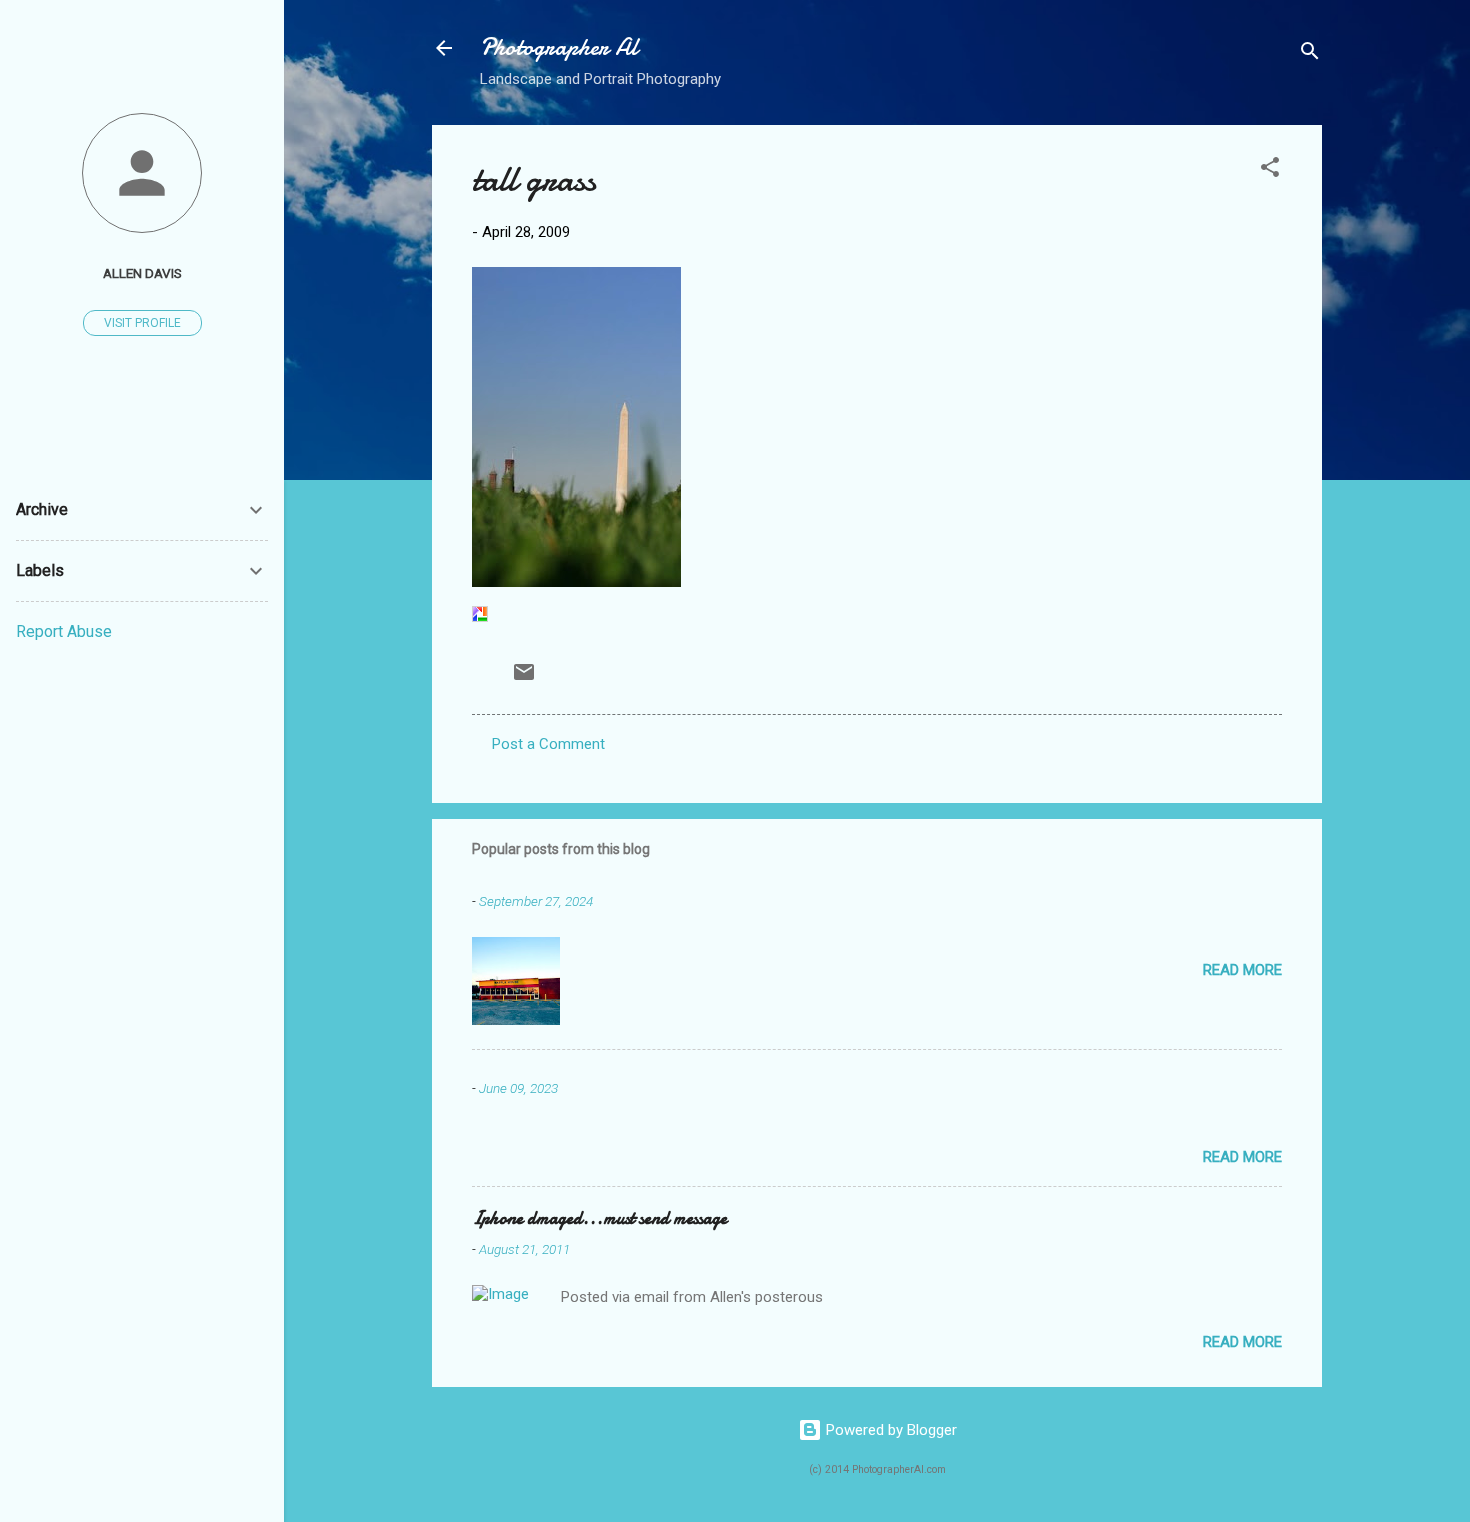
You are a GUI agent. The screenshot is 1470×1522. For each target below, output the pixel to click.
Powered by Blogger (889, 1430)
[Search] (1310, 54)
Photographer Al (559, 47)
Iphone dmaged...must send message (599, 1218)
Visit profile (142, 323)
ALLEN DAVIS (142, 273)
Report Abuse (64, 631)
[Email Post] (524, 679)
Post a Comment (548, 744)
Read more (1242, 970)
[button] (1270, 170)
